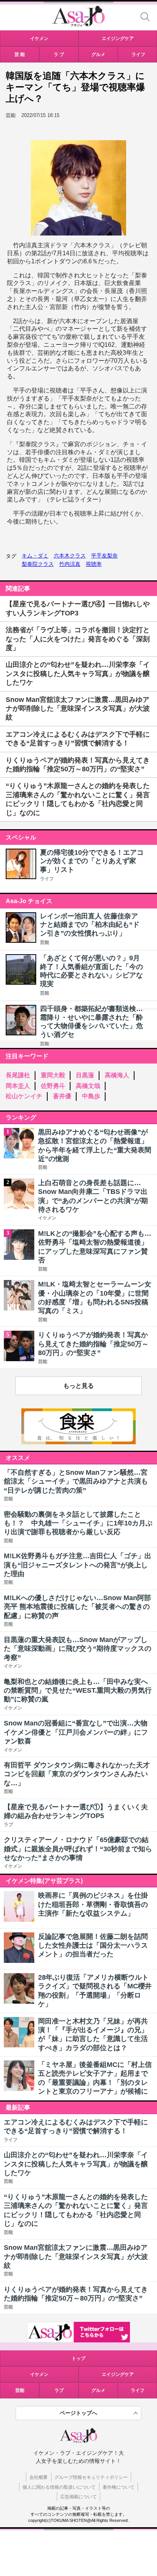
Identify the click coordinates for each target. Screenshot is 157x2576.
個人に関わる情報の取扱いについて (59, 2487)
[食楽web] (78, 1442)
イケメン (39, 2374)
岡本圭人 (18, 1086)
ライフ (47, 879)
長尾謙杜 (18, 1075)
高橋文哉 (88, 1086)
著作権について (119, 2487)
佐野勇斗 (53, 1086)
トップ (78, 2358)
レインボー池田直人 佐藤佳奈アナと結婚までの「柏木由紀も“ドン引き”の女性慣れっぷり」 (90, 925)
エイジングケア (118, 2374)
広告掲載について (78, 2497)
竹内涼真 (70, 564)
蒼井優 (62, 1096)
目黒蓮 (85, 1075)
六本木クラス (70, 556)
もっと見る (78, 1386)
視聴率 (94, 564)
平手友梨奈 (104, 556)
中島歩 (91, 1096)
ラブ (59, 2390)
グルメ (98, 2390)
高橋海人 (117, 1075)
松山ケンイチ (24, 1096)
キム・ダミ (35, 556)
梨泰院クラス (38, 564)
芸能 (45, 942)
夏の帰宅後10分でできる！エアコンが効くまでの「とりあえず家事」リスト (92, 861)
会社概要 (38, 2477)
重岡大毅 (53, 1075)
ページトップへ (78, 2413)
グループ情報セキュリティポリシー (91, 2477)
